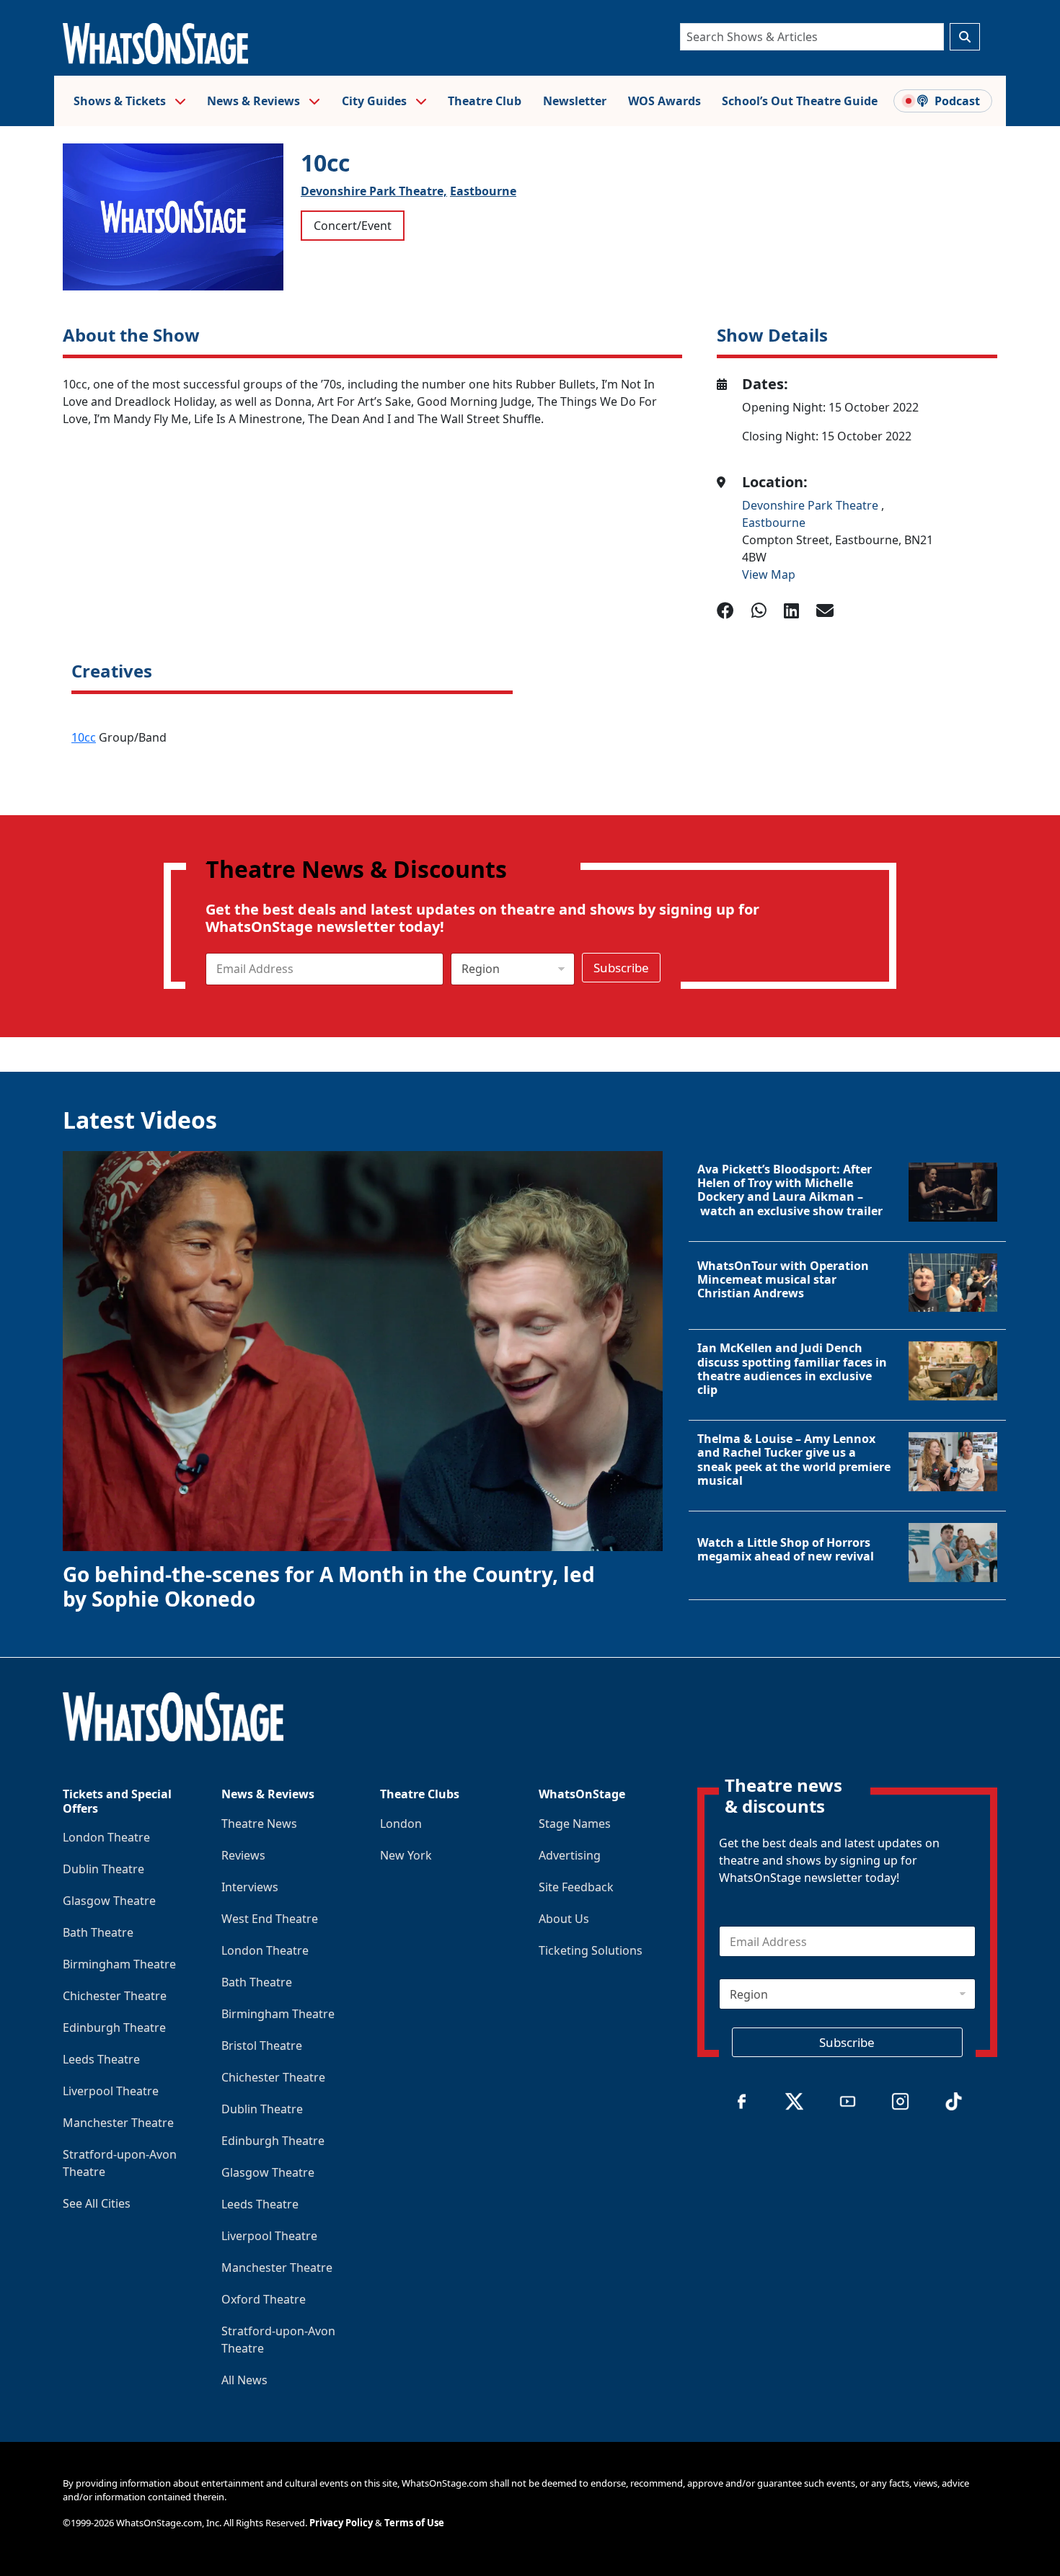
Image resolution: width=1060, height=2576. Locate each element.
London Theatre (106, 1837)
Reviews (243, 1855)
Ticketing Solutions (591, 1950)
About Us (564, 1919)
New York (406, 1855)
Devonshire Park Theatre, (374, 191)
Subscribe (621, 968)
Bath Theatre (98, 1932)
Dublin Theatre (103, 1869)
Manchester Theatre (118, 2123)
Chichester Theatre (115, 1996)
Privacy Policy (341, 2523)
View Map (769, 574)
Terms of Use (414, 2523)
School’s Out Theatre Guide (800, 101)
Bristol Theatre (262, 2046)
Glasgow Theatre (109, 1901)
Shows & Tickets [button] (121, 101)
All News (244, 2380)
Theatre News (259, 1824)
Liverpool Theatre (111, 2091)
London (401, 1824)
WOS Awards (664, 101)
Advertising (570, 1855)
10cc (84, 737)
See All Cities (97, 2203)
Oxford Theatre (264, 2299)
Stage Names (575, 1824)
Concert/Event (353, 226)
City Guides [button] (376, 101)
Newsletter (575, 101)
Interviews (250, 1887)
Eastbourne (483, 191)
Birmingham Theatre (119, 1964)
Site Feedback (576, 1887)
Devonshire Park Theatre (812, 505)
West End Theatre (270, 1919)
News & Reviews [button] (255, 101)
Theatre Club (485, 101)
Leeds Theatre (101, 2059)
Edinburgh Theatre (114, 2028)
